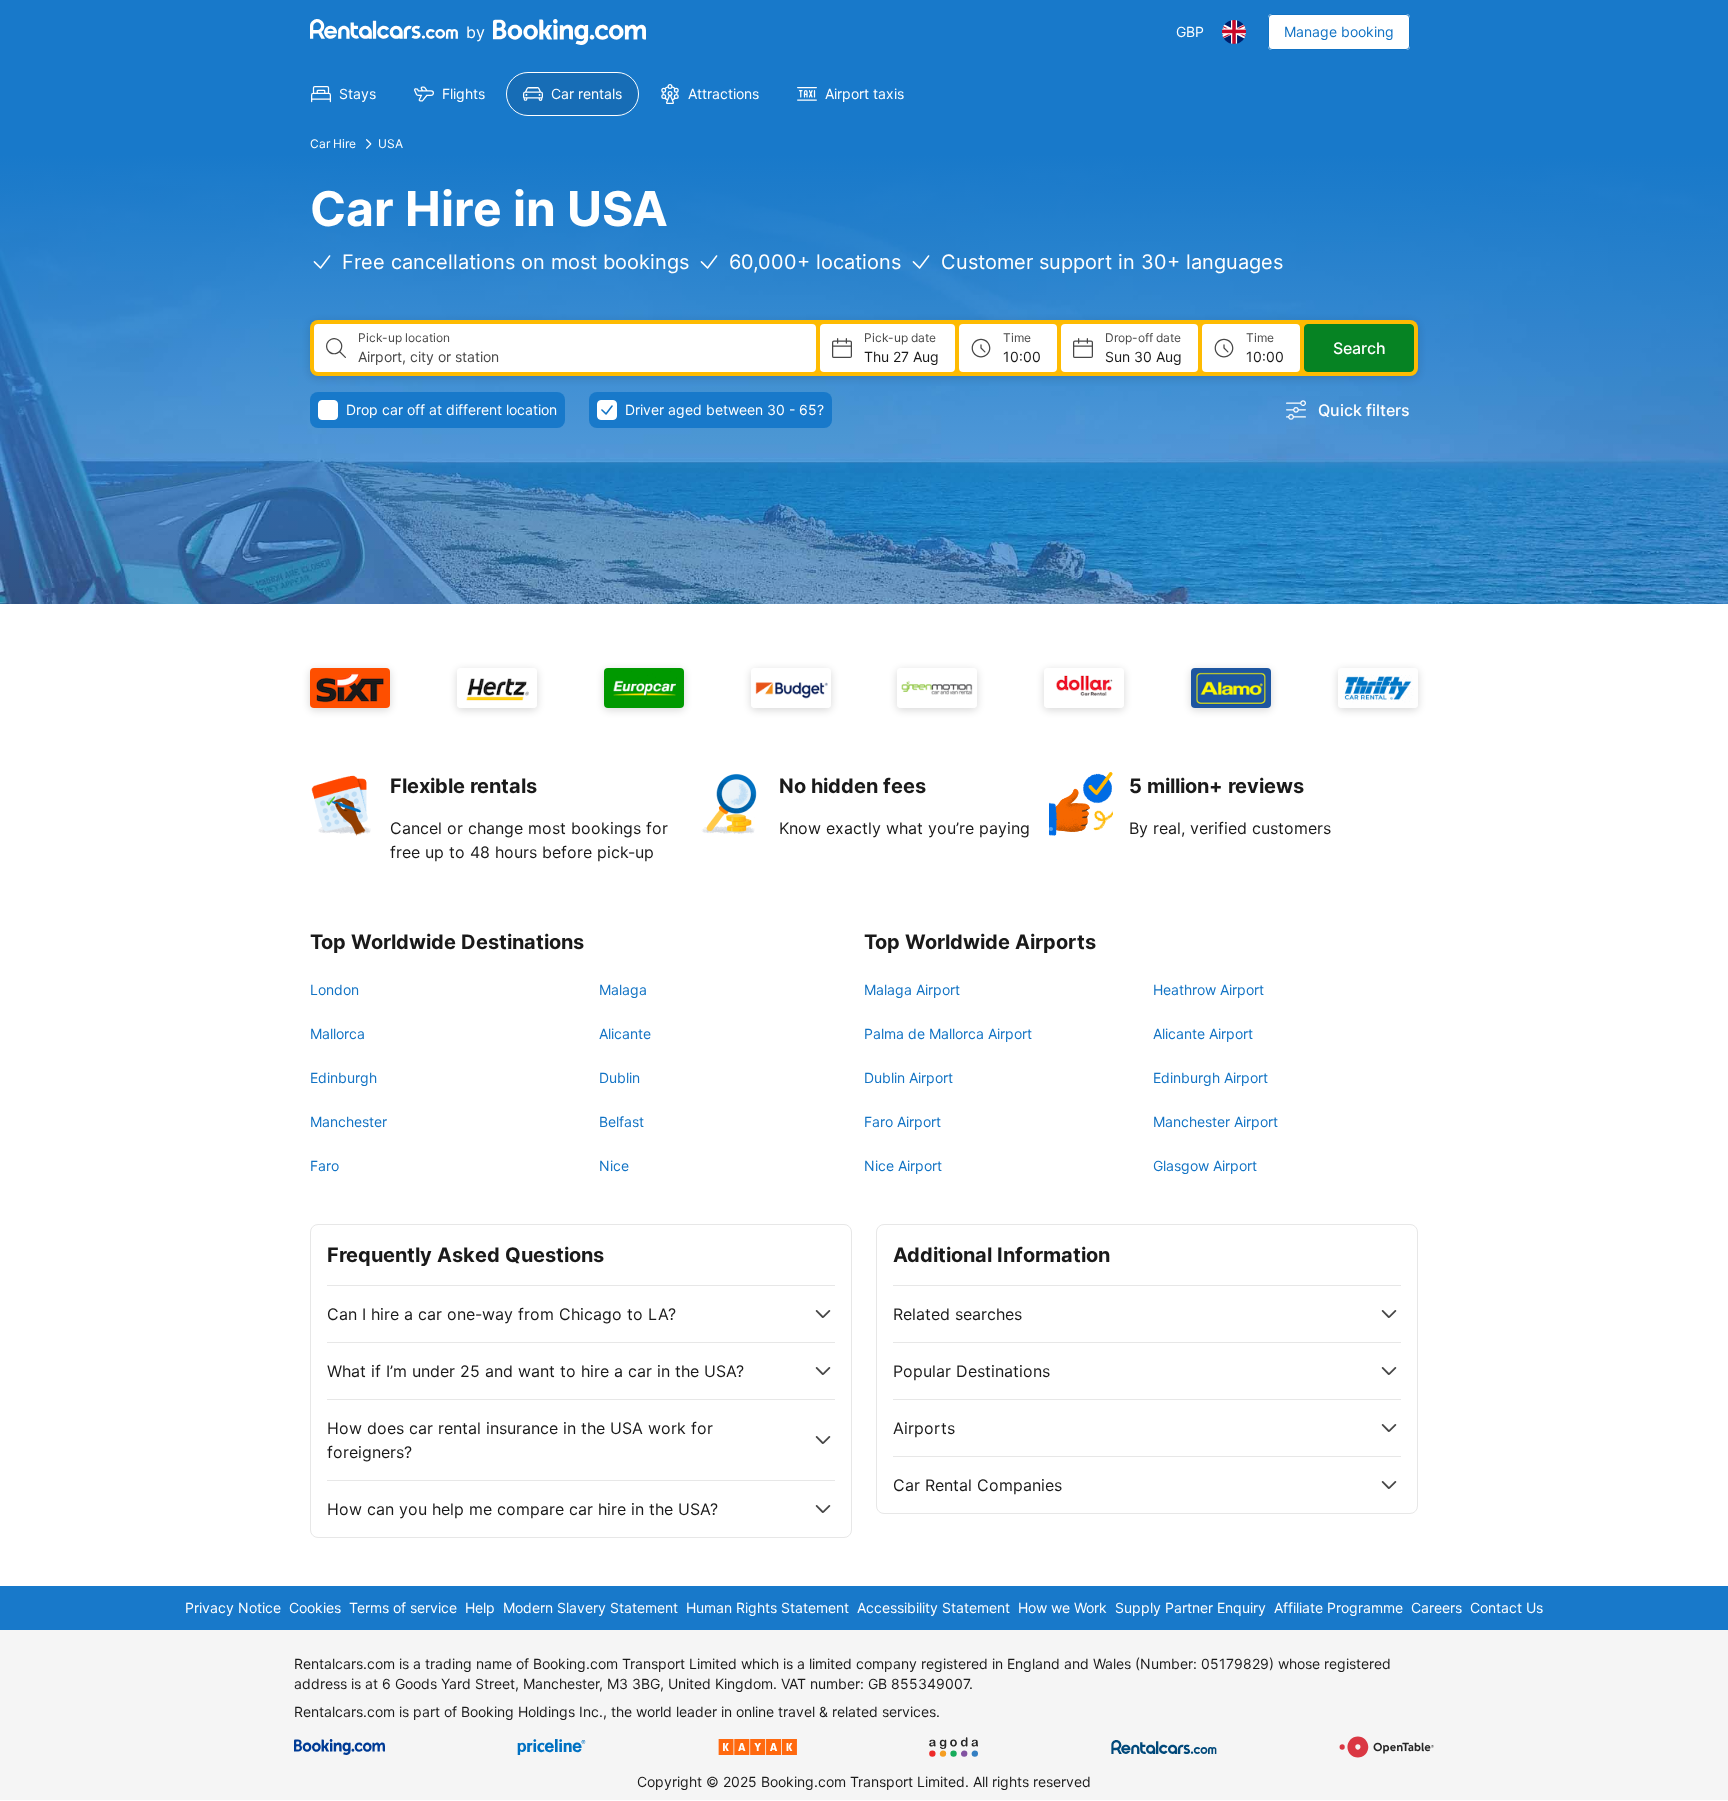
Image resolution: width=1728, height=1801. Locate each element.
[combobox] (579, 357)
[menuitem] (343, 94)
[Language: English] (1234, 32)
